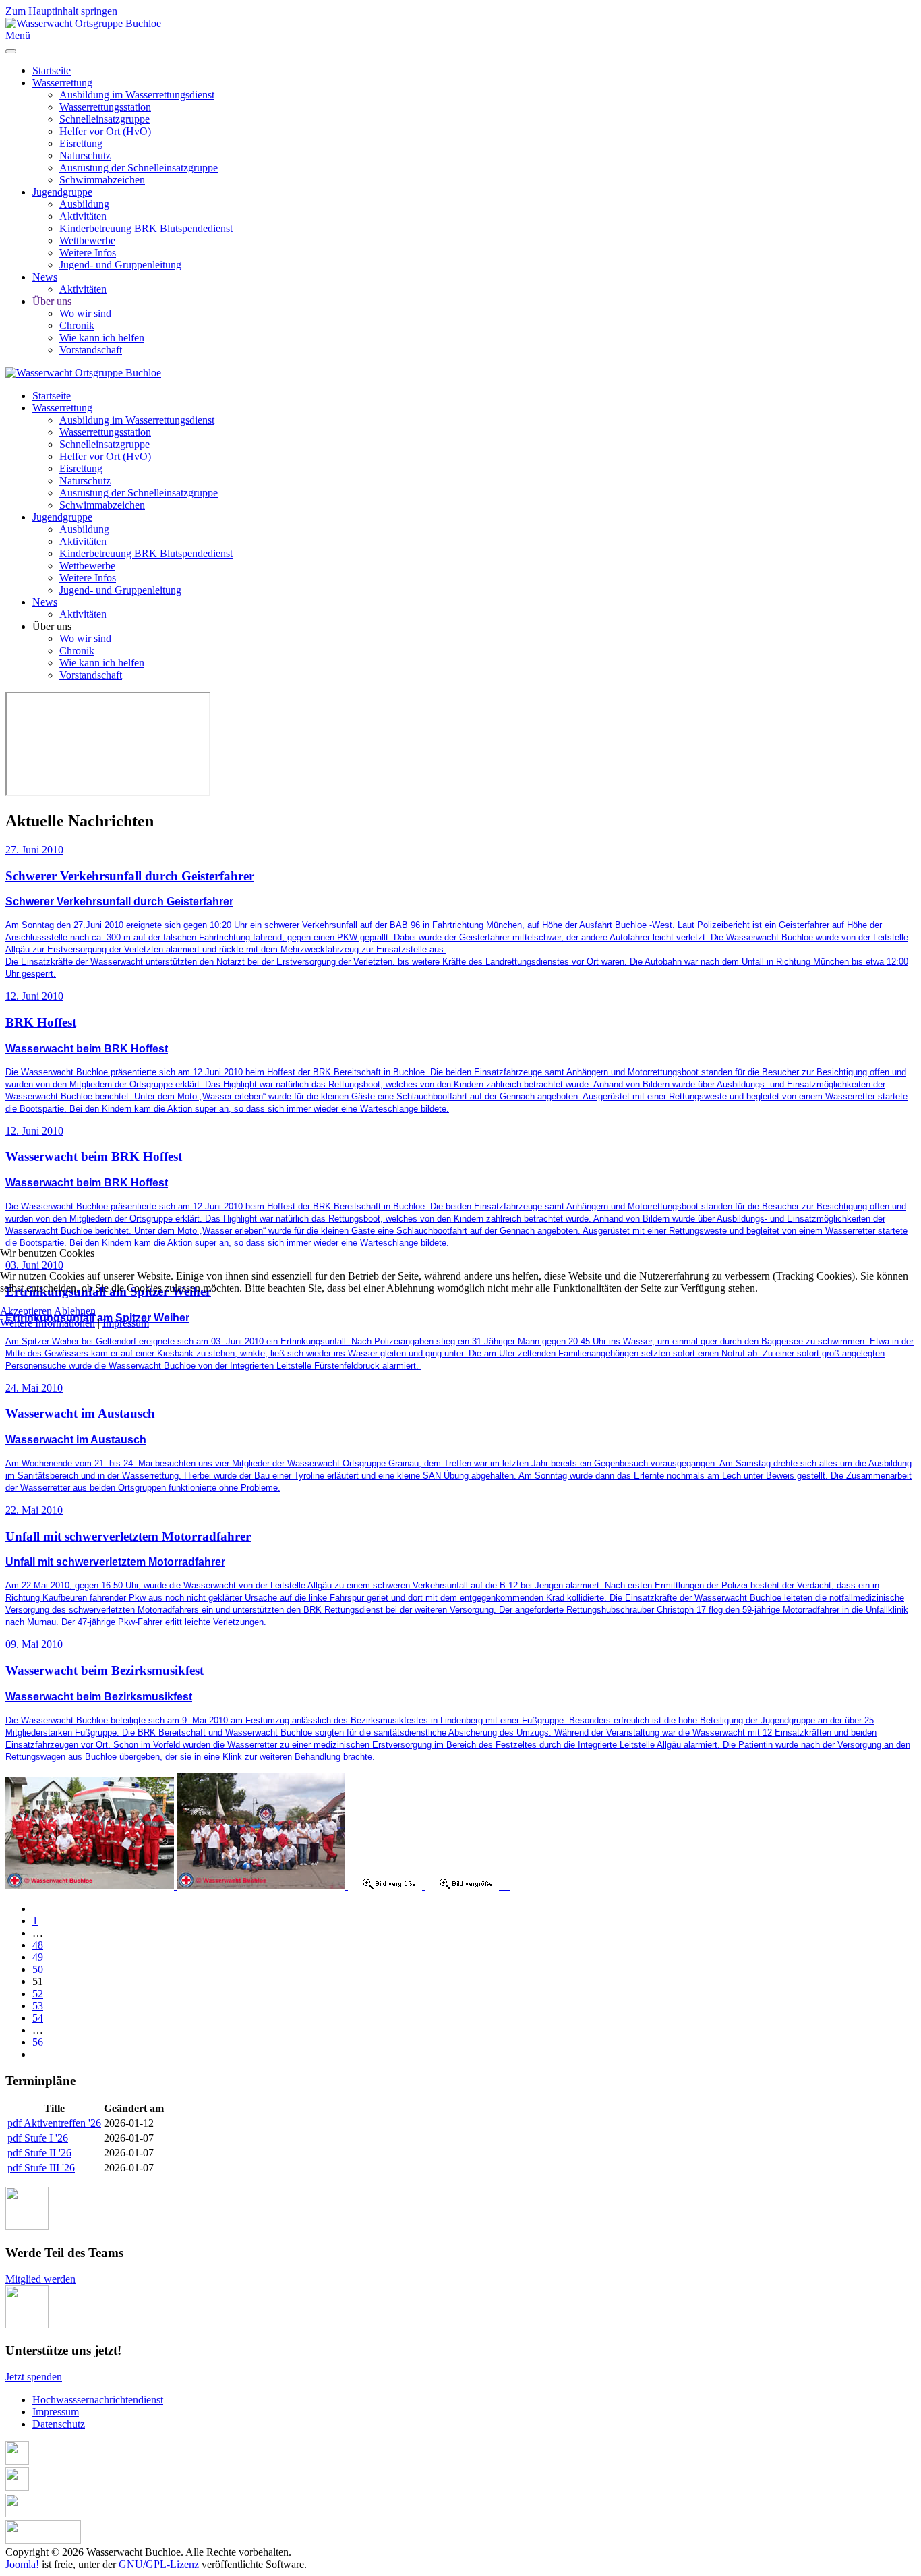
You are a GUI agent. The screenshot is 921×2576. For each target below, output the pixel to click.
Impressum (126, 1323)
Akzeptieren (26, 1311)
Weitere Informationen (48, 1323)
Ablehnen (75, 1311)
